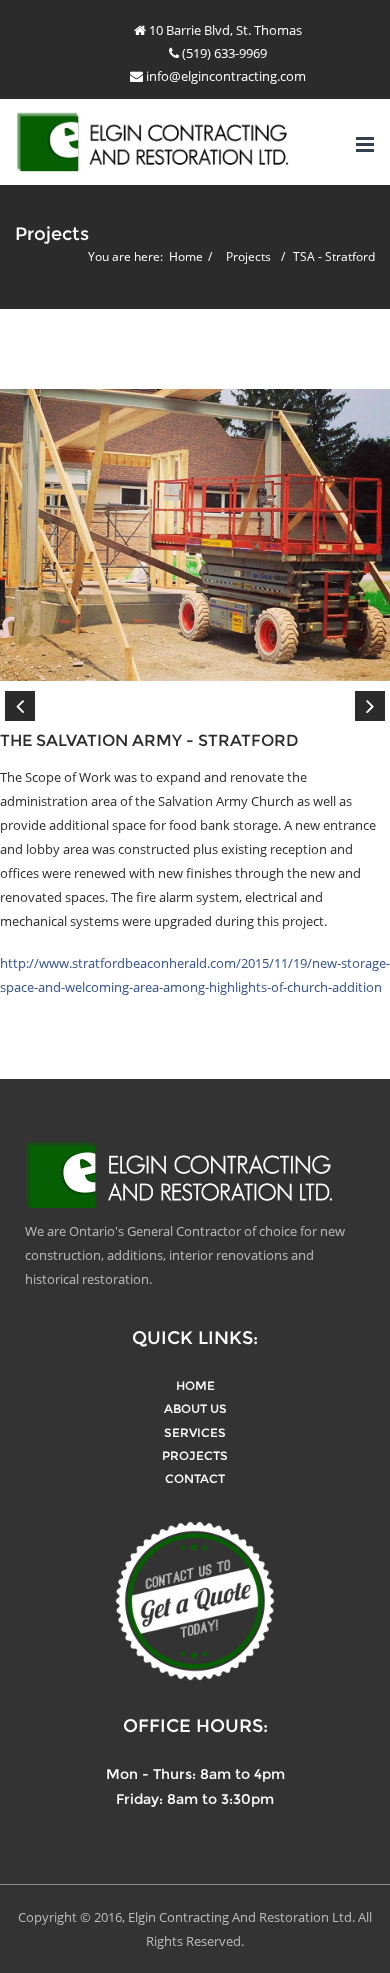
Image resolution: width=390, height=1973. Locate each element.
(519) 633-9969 (223, 53)
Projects (248, 256)
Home (186, 256)
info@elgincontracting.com (224, 76)
